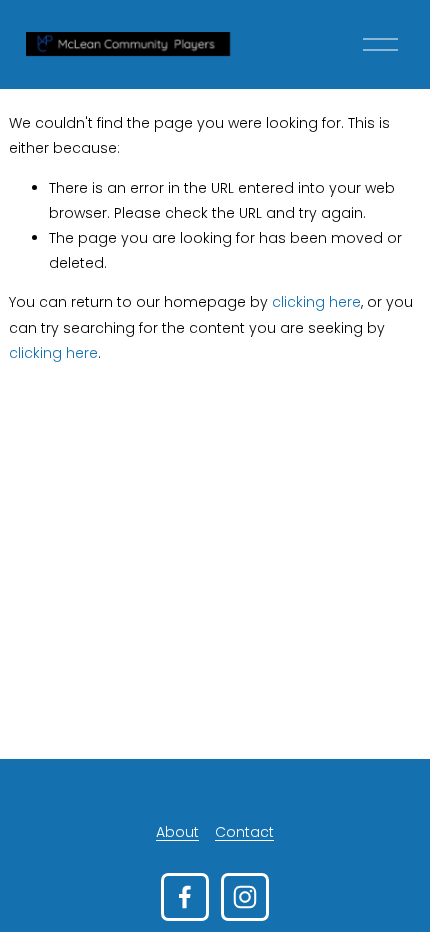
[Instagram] (245, 897)
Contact (244, 832)
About (177, 832)
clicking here (316, 302)
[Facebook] (185, 897)
